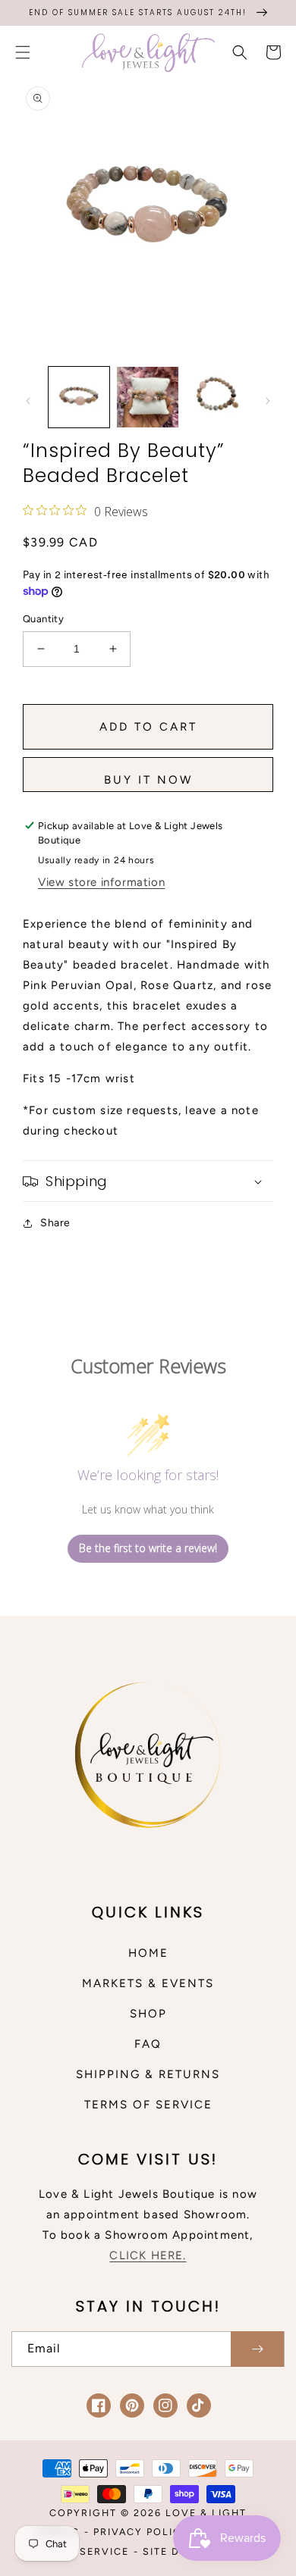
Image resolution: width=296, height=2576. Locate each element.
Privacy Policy (141, 2532)
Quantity (43, 619)
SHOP (148, 2014)
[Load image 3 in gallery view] (216, 397)
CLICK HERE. (148, 2255)
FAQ (148, 2044)
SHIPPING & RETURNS (148, 2074)
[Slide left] (28, 401)
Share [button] (55, 1223)
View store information (101, 882)
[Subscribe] (257, 2349)
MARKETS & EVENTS (148, 1983)
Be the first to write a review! (148, 1548)
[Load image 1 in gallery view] (79, 397)
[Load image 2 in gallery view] (147, 397)
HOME (148, 1953)
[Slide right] (268, 401)
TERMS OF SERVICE (148, 2105)
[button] (23, 52)
